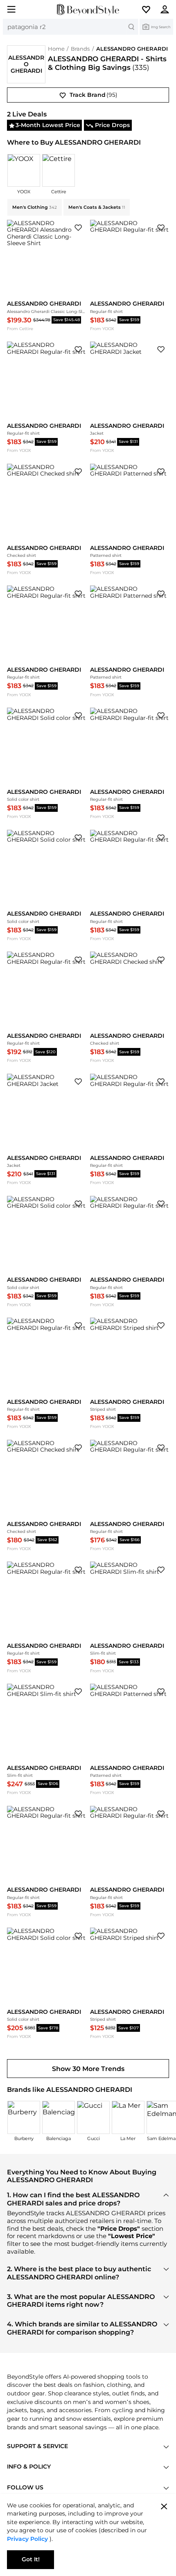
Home (56, 49)
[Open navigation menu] (8, 9)
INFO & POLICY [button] (29, 2467)
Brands (80, 49)
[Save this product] (78, 227)
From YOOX (102, 329)
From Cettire (20, 329)
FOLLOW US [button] (25, 2487)
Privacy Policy (28, 2539)
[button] (150, 9)
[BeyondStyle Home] (88, 10)
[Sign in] (168, 9)
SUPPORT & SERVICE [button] (37, 2446)
